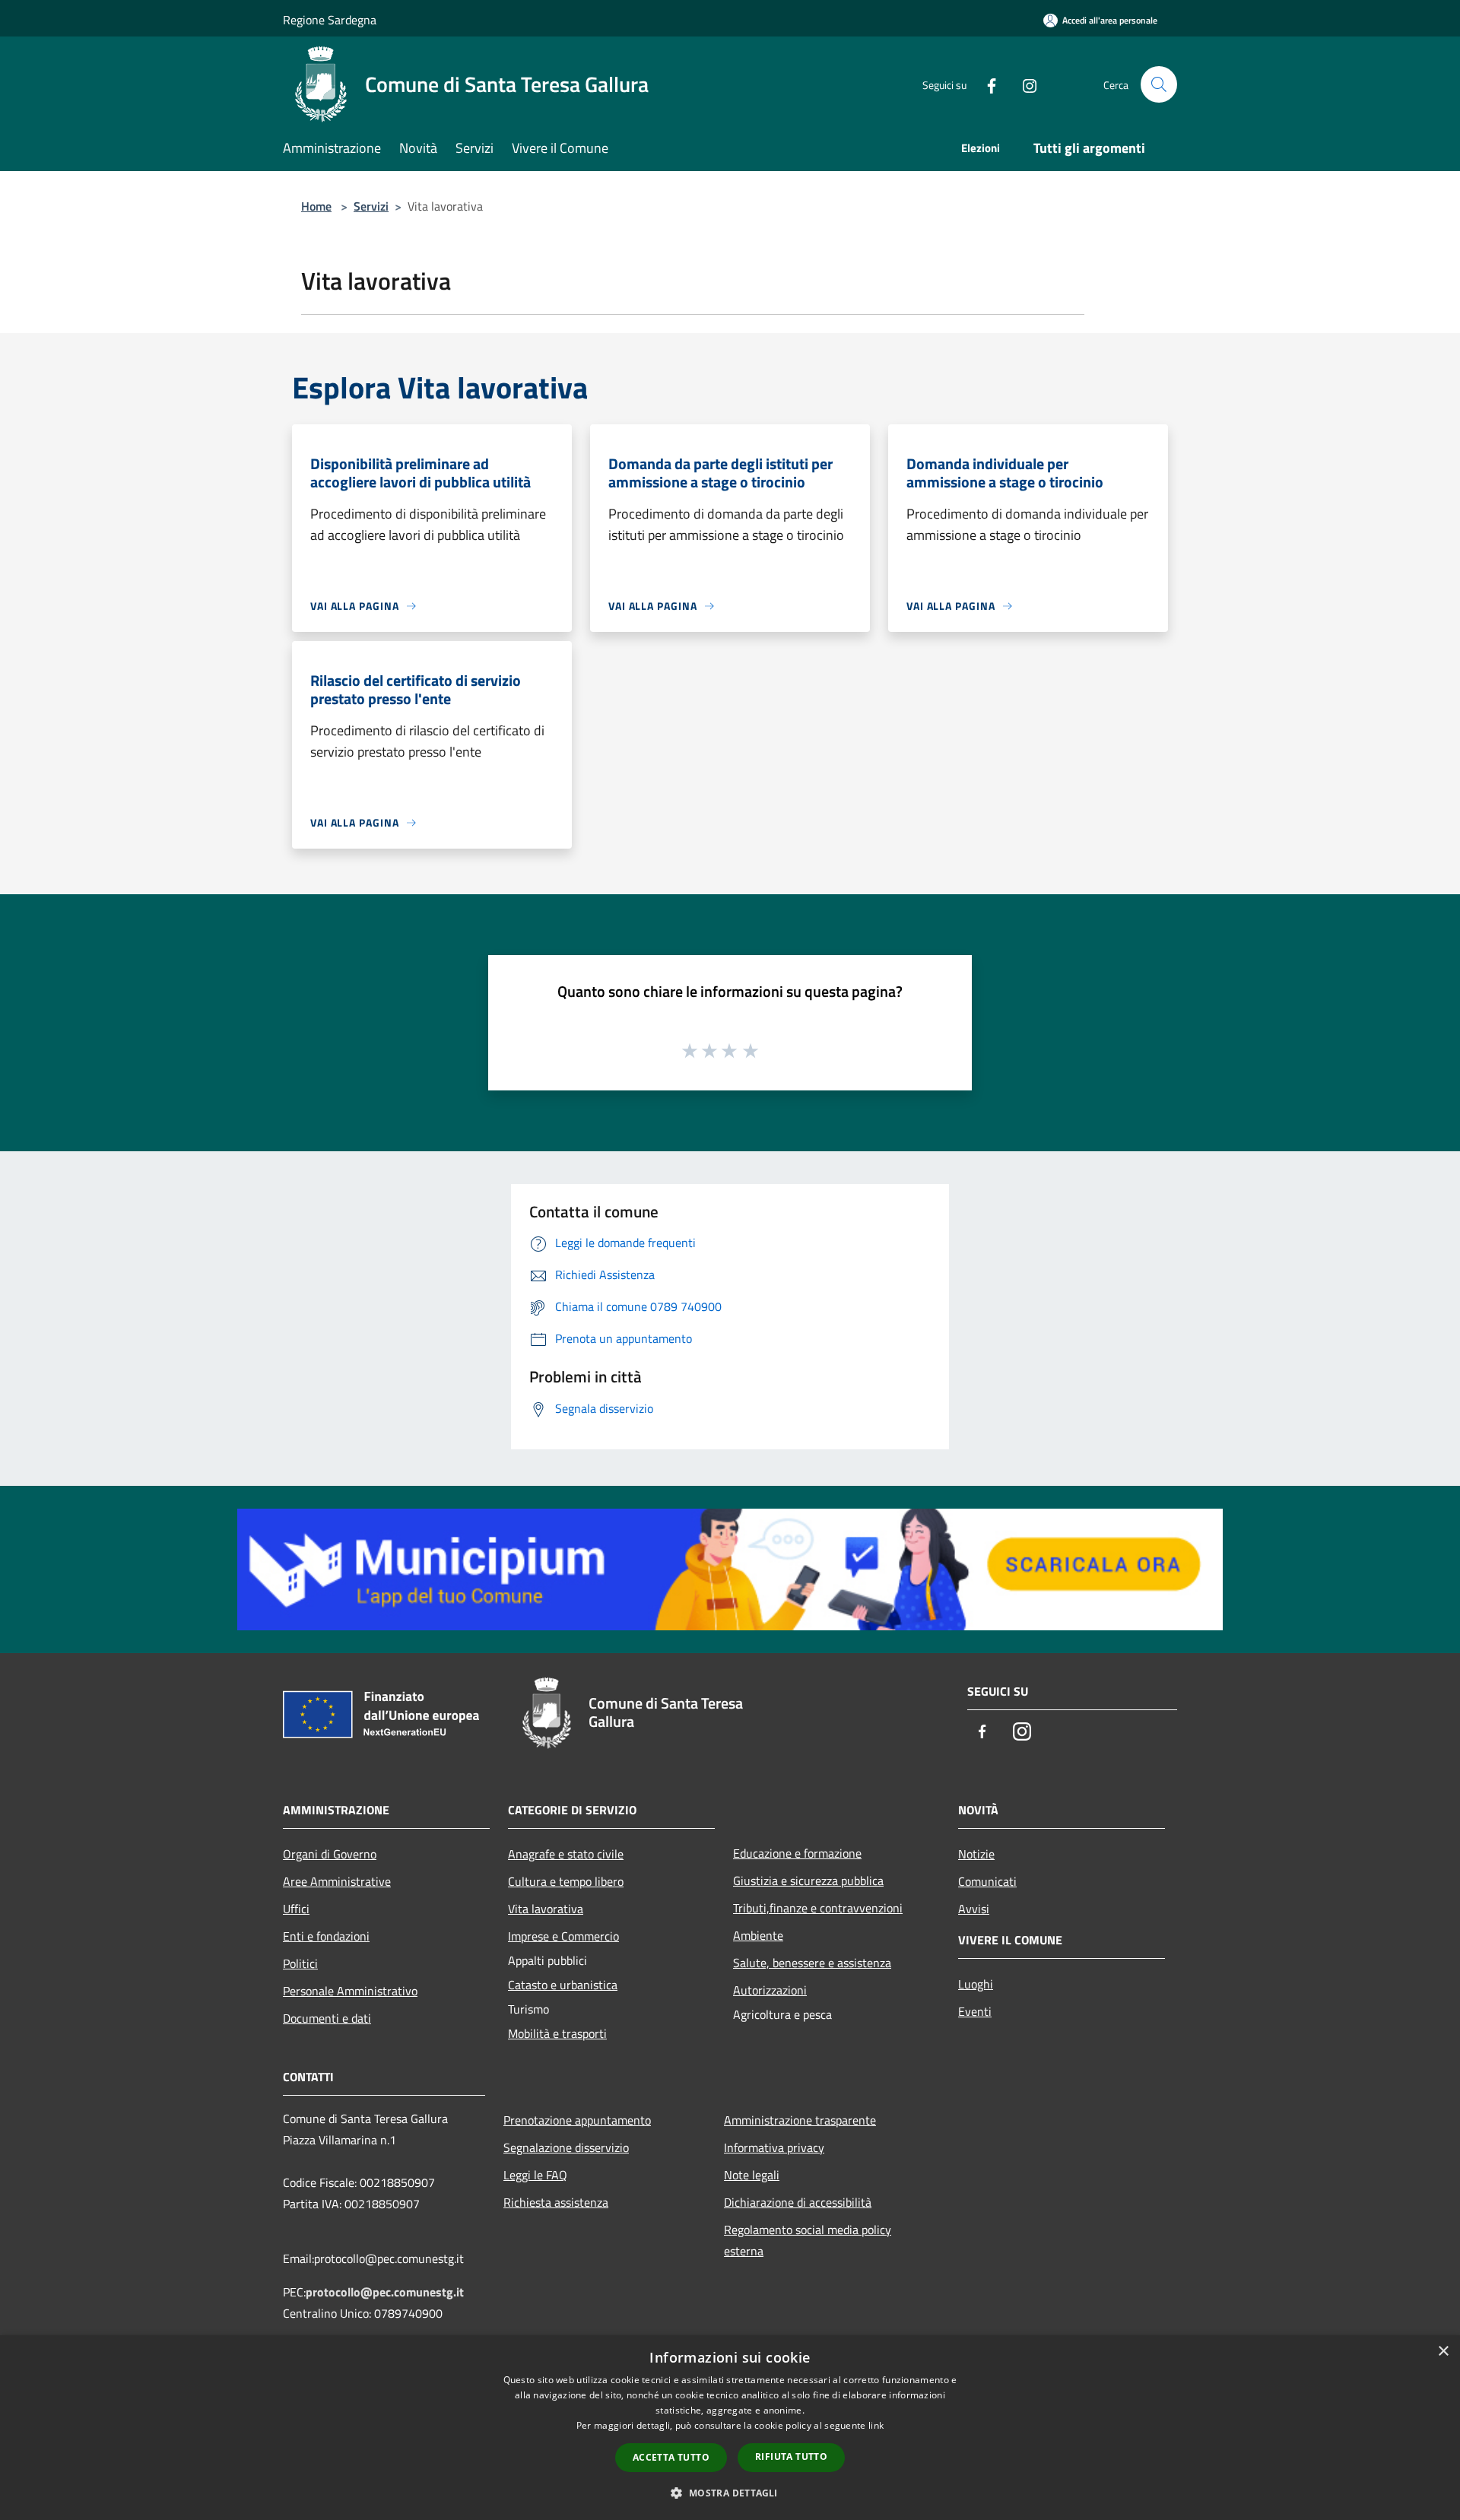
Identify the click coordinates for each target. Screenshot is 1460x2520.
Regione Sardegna (330, 20)
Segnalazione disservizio (566, 2147)
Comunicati (987, 1881)
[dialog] (730, 2428)
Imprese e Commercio (563, 1936)
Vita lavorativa (546, 1909)
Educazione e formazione (797, 1853)
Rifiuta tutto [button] (791, 2457)
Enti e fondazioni (326, 1936)
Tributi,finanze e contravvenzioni (818, 1908)
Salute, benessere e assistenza (812, 1963)
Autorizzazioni (770, 1990)
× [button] (1443, 2352)
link (876, 2425)
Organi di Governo (330, 1854)
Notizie (976, 1854)
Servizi (371, 206)
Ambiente (758, 1935)
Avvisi (974, 1909)
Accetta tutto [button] (671, 2457)
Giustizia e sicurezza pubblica (808, 1880)
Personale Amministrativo (350, 1991)
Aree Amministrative (337, 1881)
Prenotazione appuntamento (577, 2120)
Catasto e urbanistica (563, 1985)
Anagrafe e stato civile (566, 1854)
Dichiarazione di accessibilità (798, 2202)
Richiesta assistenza (556, 2202)
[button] (730, 2493)
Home (316, 206)
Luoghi (976, 1984)
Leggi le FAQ (535, 2175)
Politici (300, 1963)
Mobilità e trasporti (557, 2033)
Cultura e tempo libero (566, 1881)
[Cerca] (1159, 84)
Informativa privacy (774, 2147)
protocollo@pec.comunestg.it (385, 2292)
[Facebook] (985, 84)
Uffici (296, 1909)
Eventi (975, 2011)
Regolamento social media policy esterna (808, 2240)
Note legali (752, 2175)
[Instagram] (1024, 84)
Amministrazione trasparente (800, 2120)
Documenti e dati (327, 2018)
